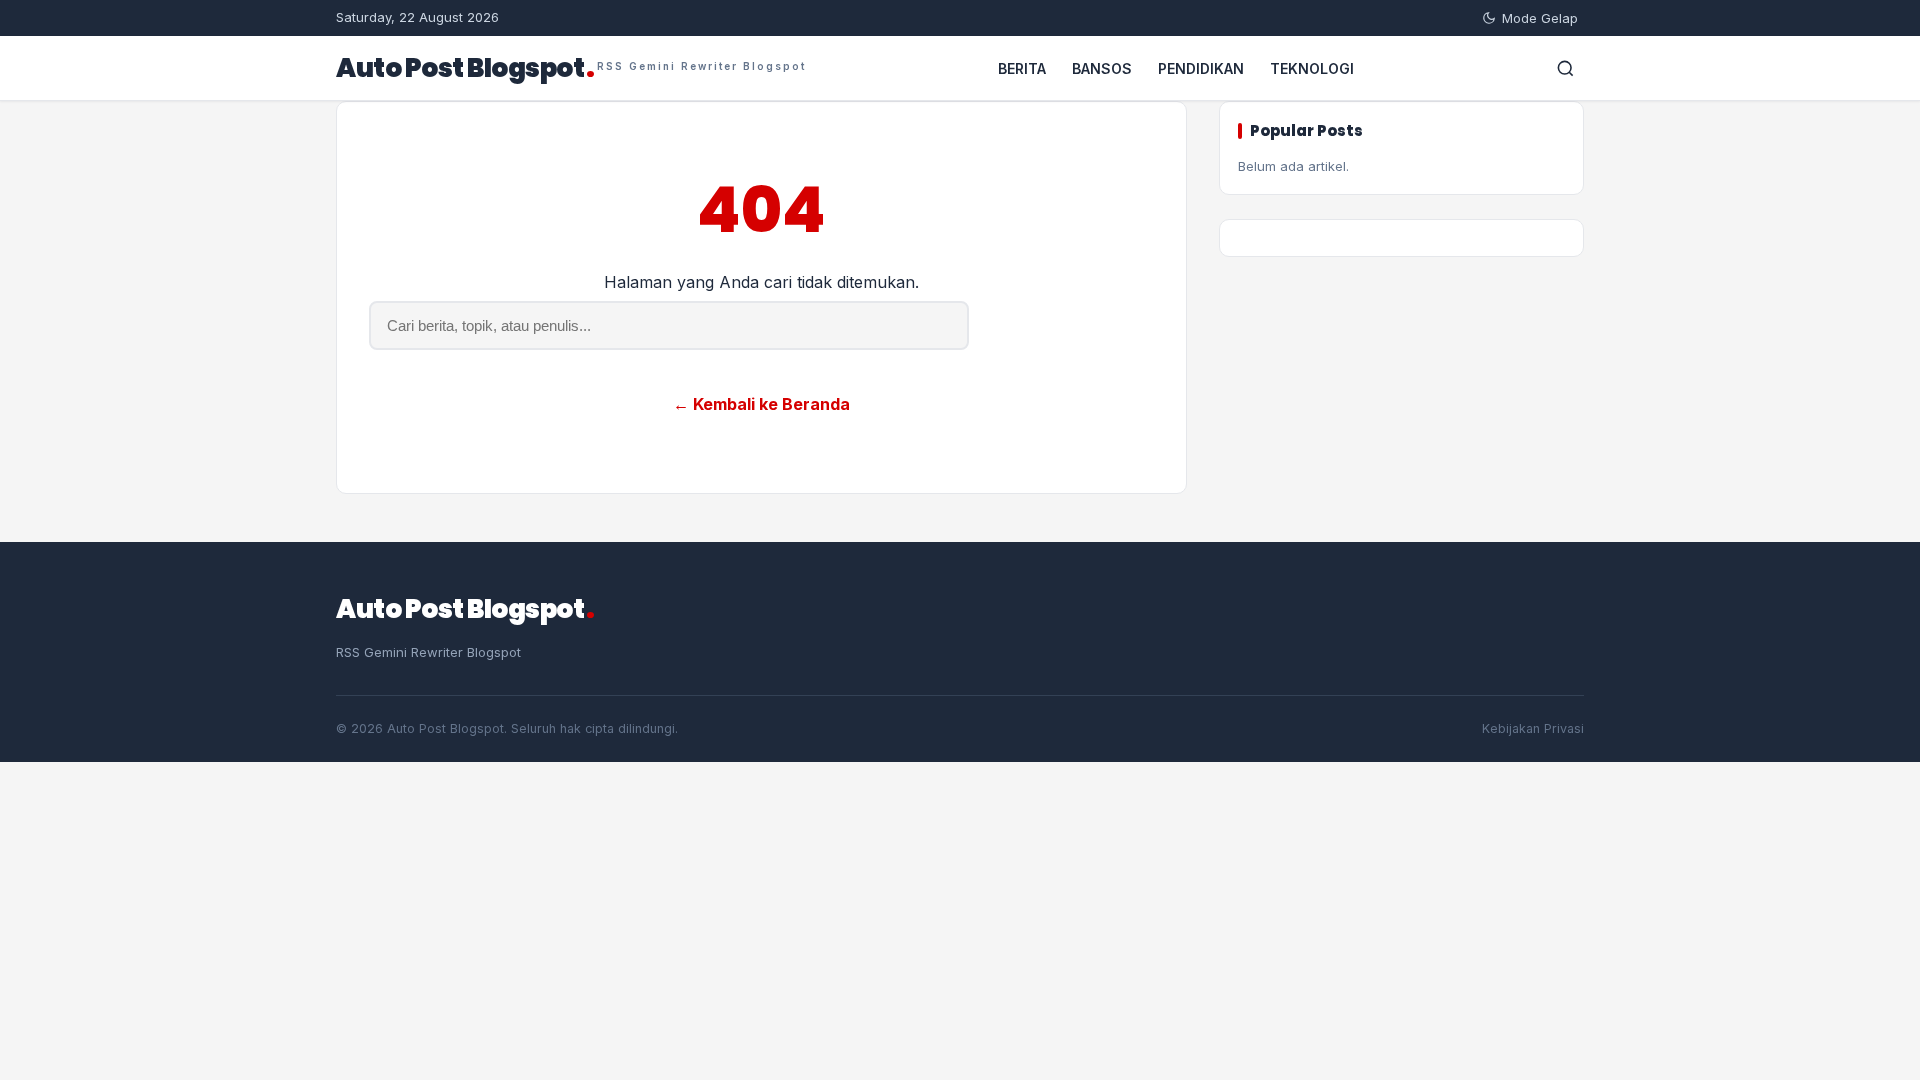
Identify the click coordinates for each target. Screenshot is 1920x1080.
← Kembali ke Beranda (761, 404)
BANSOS (1102, 68)
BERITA (1022, 68)
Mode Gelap (1540, 18)
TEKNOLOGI (1312, 68)
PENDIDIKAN (1201, 68)
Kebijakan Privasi (1533, 728)
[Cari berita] (1565, 68)
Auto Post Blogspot (571, 68)
